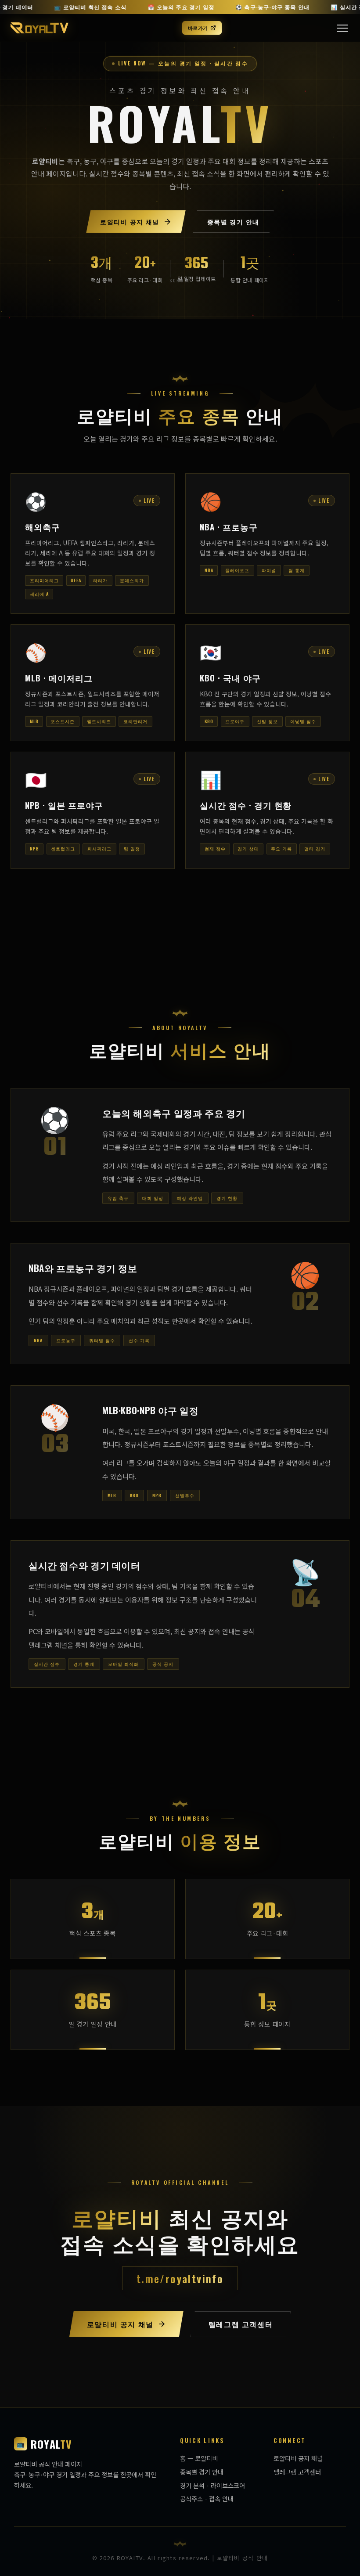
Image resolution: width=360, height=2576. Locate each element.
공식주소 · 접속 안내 (207, 2499)
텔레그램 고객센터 (297, 2472)
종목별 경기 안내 (202, 2472)
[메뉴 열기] (342, 28)
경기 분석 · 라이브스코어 (212, 2485)
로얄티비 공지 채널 (298, 2458)
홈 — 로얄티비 (199, 2458)
